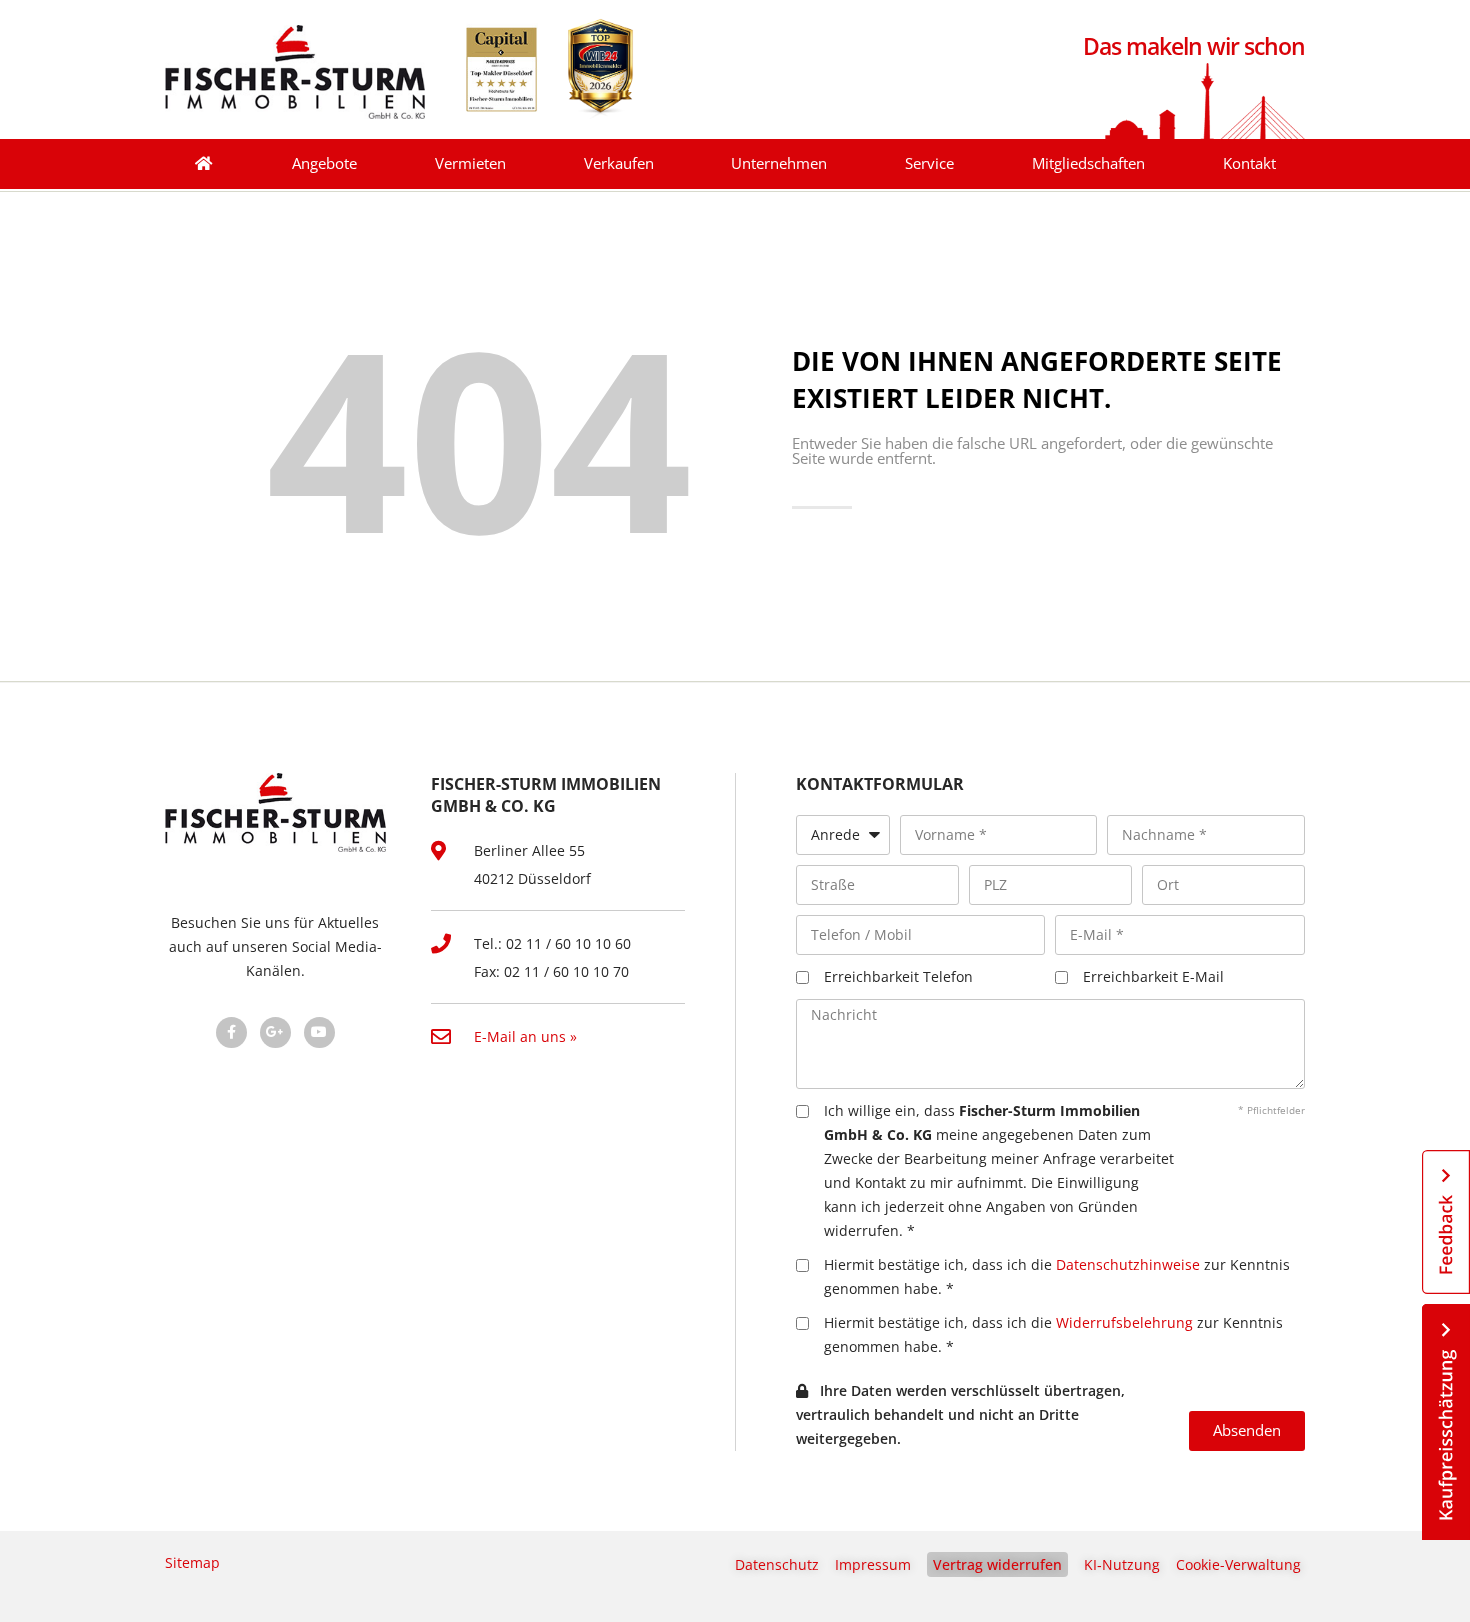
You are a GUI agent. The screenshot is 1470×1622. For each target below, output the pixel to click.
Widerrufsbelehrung (1124, 1322)
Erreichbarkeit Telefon (898, 976)
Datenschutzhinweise (1128, 1264)
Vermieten (470, 163)
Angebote (324, 163)
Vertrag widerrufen (997, 1564)
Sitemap (192, 1562)
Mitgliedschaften (1088, 163)
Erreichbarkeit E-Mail (1153, 976)
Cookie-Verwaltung (1238, 1564)
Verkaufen (619, 163)
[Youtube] (319, 1032)
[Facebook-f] (231, 1032)
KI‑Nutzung (1122, 1564)
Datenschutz (777, 1564)
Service (929, 163)
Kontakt (1249, 163)
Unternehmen (779, 163)
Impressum (873, 1564)
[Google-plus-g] (275, 1032)
